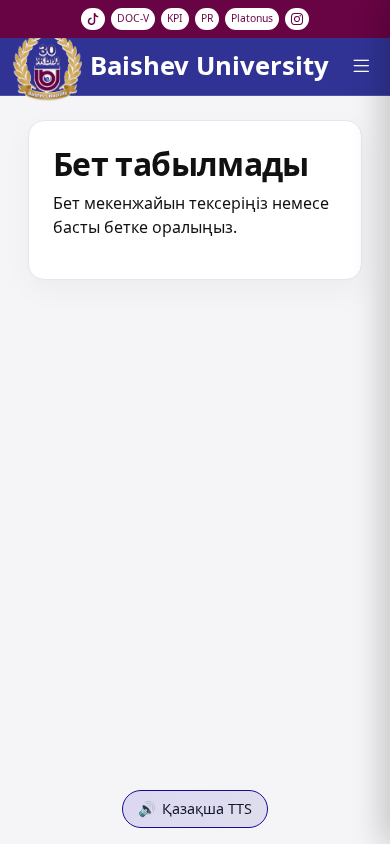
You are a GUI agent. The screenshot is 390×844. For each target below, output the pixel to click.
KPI (175, 18)
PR (207, 18)
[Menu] (360, 66)
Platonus (252, 18)
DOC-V (133, 18)
